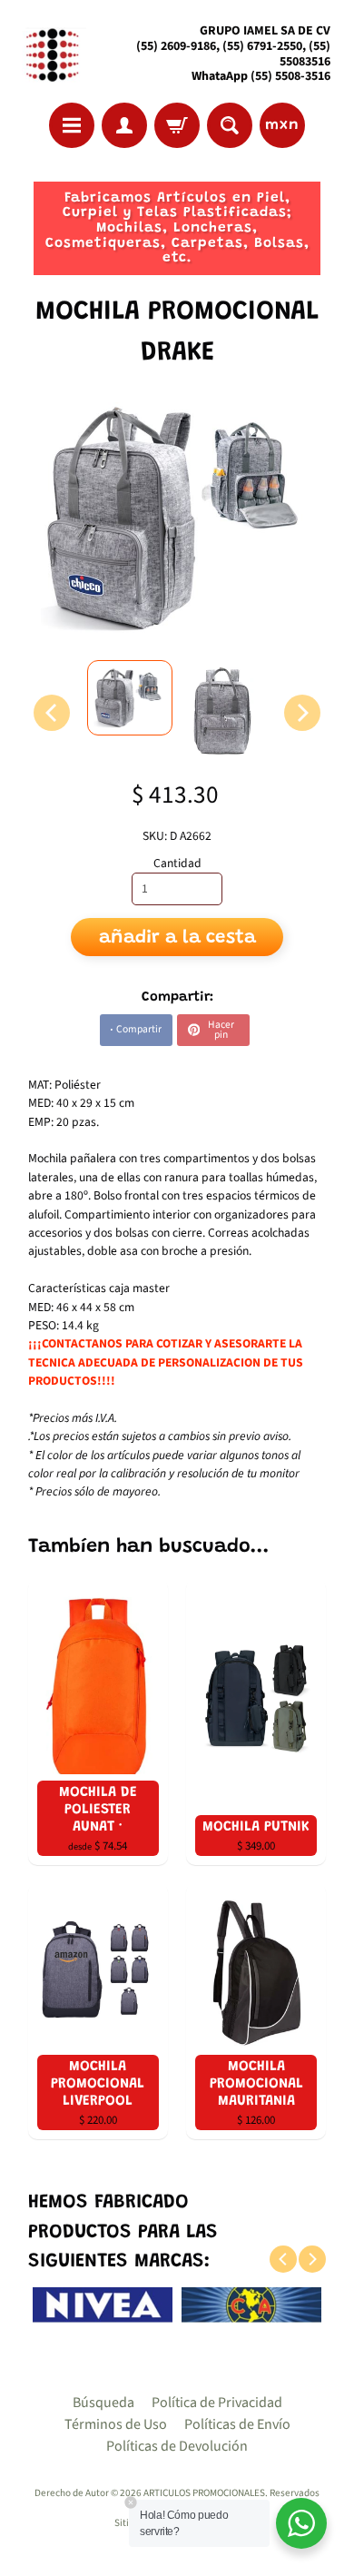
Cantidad (177, 863)
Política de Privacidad (217, 2403)
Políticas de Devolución (177, 2446)
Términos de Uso (116, 2424)
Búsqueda (103, 2403)
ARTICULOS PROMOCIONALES (204, 2493)
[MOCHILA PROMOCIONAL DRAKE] (130, 698)
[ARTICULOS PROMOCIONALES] (50, 54)
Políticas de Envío (237, 2424)
